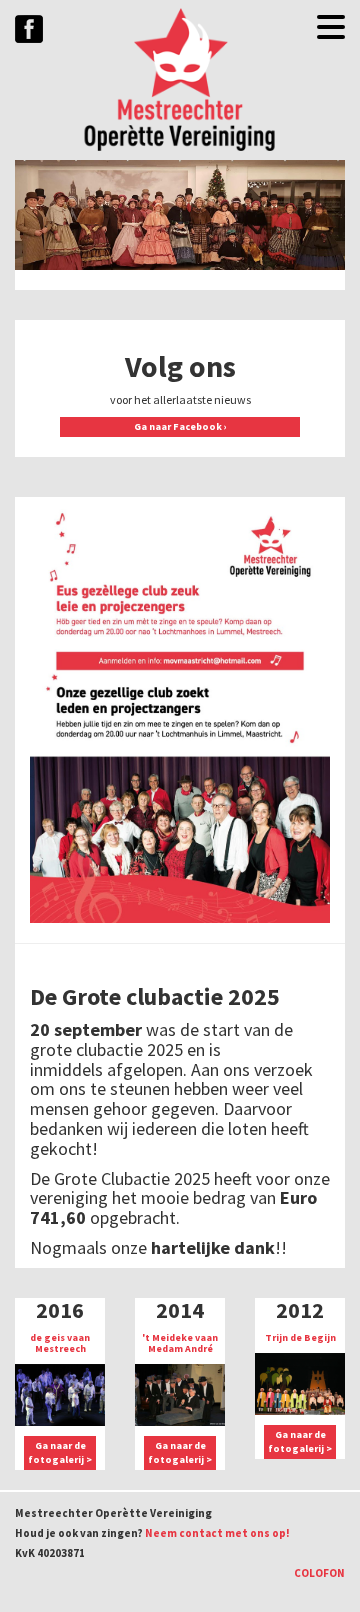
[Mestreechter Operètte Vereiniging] (180, 80)
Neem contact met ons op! (217, 1533)
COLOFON (319, 1573)
